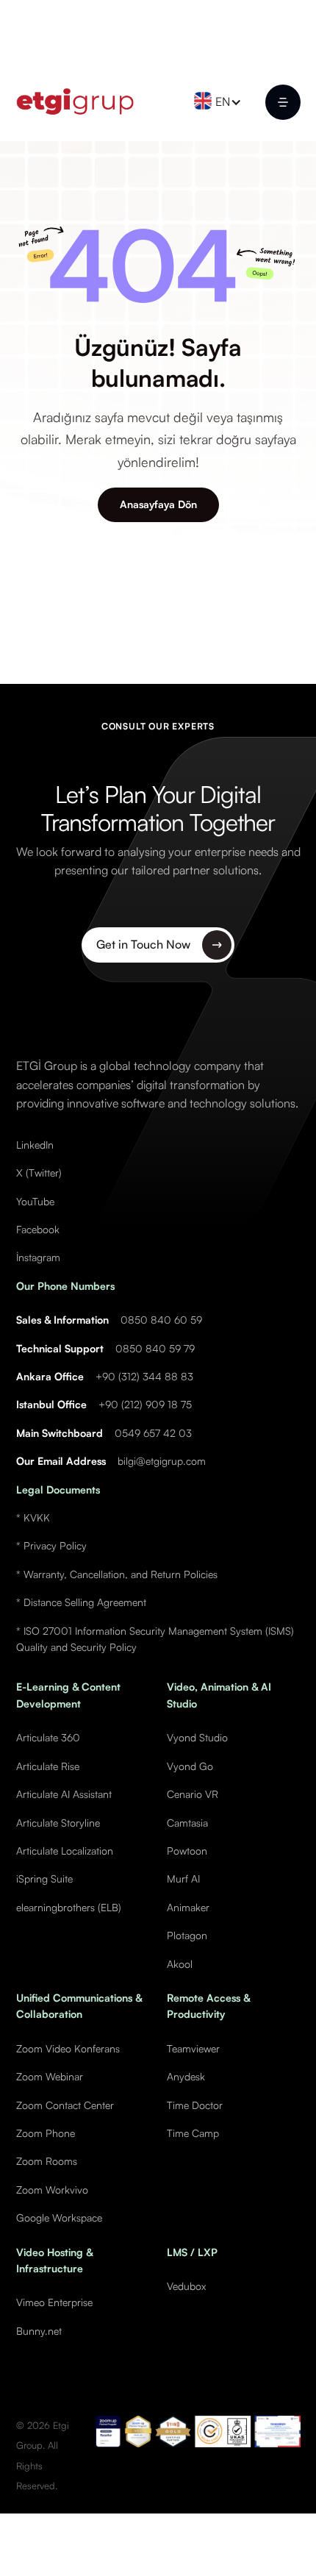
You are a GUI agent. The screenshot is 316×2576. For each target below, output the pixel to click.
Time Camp (193, 2133)
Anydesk (186, 2076)
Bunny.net (39, 2331)
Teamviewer (193, 2048)
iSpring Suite (44, 1879)
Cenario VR (193, 1794)
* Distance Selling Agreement (81, 1602)
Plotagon (187, 1935)
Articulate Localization (65, 1851)
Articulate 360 (48, 1737)
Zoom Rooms (47, 2161)
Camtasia (187, 1823)
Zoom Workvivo (52, 2190)
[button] (222, 102)
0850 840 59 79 (155, 1348)
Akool (180, 1964)
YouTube (35, 1201)
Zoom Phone (46, 2133)
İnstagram (38, 1257)
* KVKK (33, 1517)
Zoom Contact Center (65, 2105)
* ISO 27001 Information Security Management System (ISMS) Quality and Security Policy (155, 1639)
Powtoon (187, 1851)
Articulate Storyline (58, 1823)
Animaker (188, 1907)
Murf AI (183, 1879)
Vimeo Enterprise (54, 2302)
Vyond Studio (197, 1737)
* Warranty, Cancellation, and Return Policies (117, 1574)
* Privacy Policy (51, 1545)
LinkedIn (35, 1145)
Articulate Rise (48, 1766)
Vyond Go (190, 1766)
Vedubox (186, 2286)
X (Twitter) (39, 1173)
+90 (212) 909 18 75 (145, 1404)
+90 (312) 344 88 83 (144, 1376)
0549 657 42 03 (153, 1433)
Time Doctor (195, 2105)
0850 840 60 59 (161, 1320)
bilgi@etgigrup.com (162, 1461)
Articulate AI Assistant (64, 1794)
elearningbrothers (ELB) (69, 1907)
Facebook (38, 1229)
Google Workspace (59, 2218)
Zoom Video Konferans (68, 2048)
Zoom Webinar (50, 2076)
